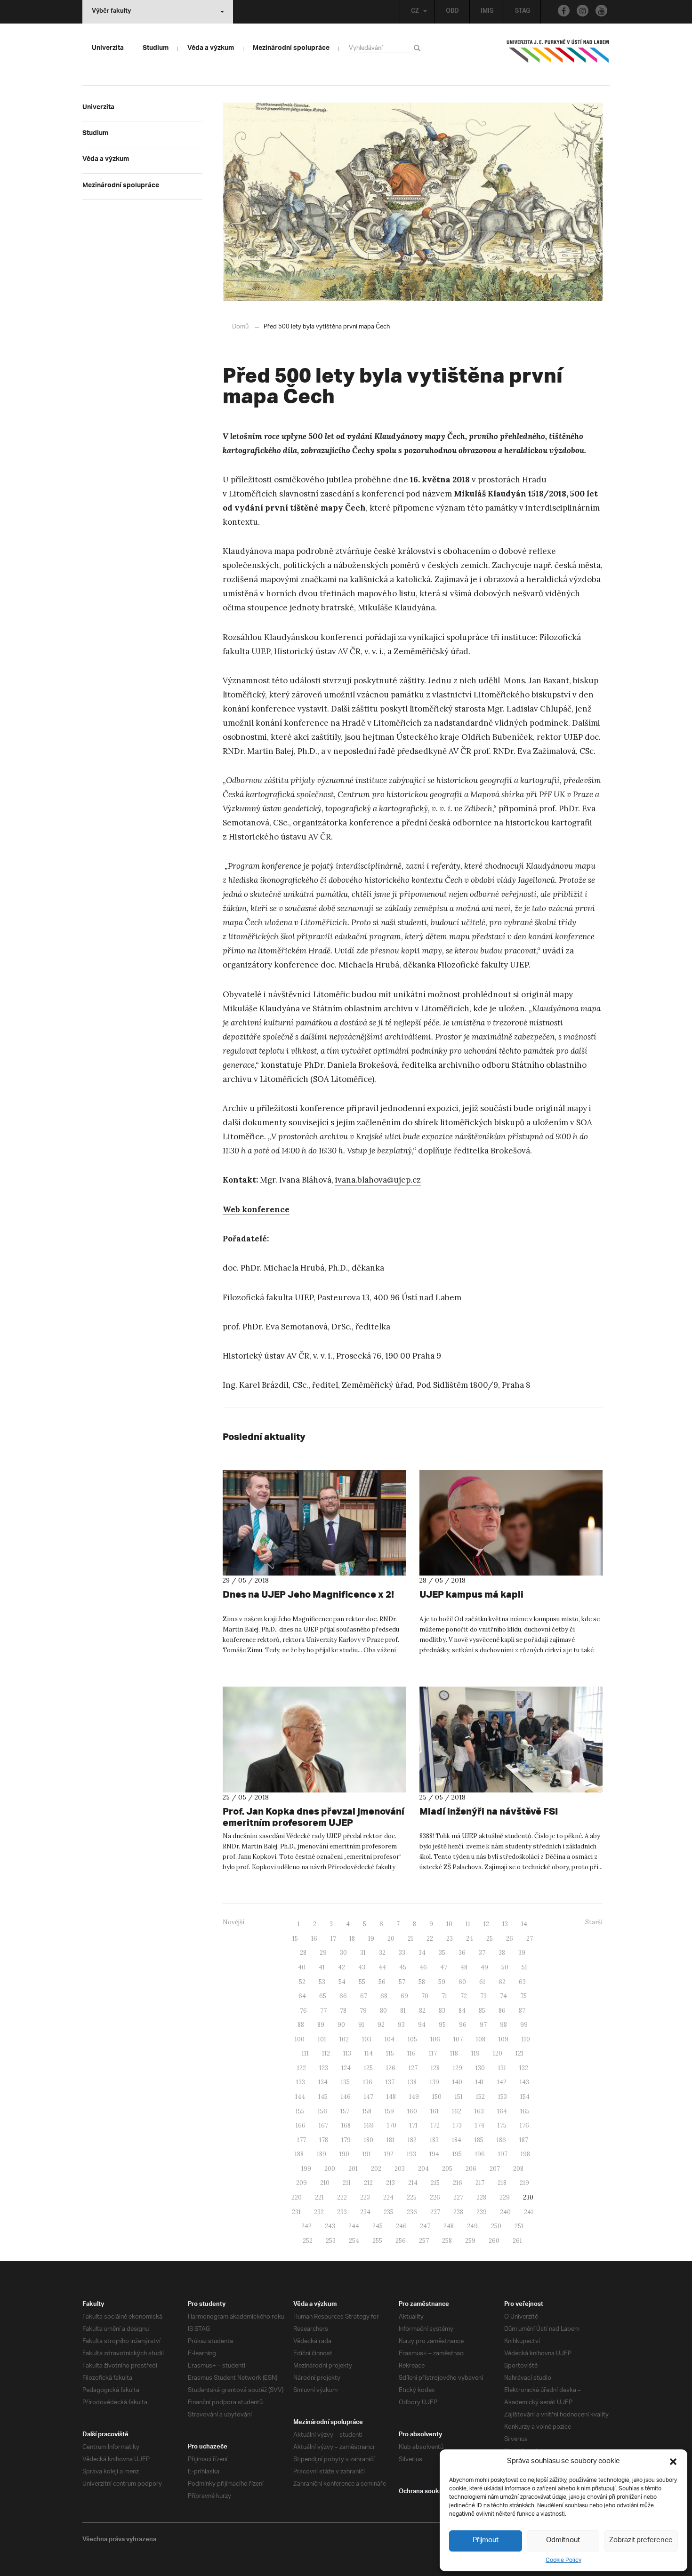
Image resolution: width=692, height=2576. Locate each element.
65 (323, 1996)
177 (302, 2140)
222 (342, 2197)
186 (501, 2140)
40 (302, 1967)
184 (457, 2140)
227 (458, 2197)
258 (447, 2241)
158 (367, 2111)
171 (414, 2125)
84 (462, 2011)
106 (435, 2039)
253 (331, 2241)
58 (422, 1982)
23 (450, 1939)
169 (369, 2125)
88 (301, 2025)
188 (299, 2154)
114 (369, 2053)
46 (423, 1967)
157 (345, 2111)
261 (517, 2241)
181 (390, 2140)
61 (482, 1982)
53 (322, 1982)
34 (422, 1953)
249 (472, 2226)
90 (341, 2025)
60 (462, 1982)
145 (323, 2097)
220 (297, 2197)
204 (423, 2169)
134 (323, 2082)
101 (322, 2039)
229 (505, 2197)
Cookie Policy (563, 2560)
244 (354, 2226)
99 (524, 2025)
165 (525, 2111)
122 (302, 2068)
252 (308, 2241)
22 (430, 1939)
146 (346, 2097)
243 (330, 2226)
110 (526, 2039)
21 (410, 1939)
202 (376, 2169)
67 (364, 1996)
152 (480, 2097)
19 (371, 1939)
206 (471, 2169)
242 (306, 2226)
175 (502, 2125)
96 (463, 2025)
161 (435, 2111)
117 (433, 2053)
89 (321, 2025)
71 (444, 1996)
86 (502, 2011)
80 (383, 2011)
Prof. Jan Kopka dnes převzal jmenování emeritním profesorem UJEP (314, 1817)
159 (389, 2111)
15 (295, 1939)
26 (510, 1939)
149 (414, 2097)
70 (425, 1996)
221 (319, 2197)
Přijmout (486, 2540)
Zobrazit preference (641, 2540)
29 (323, 1953)
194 (434, 2154)
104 (390, 2039)
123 (324, 2068)
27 (530, 1939)
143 (524, 2082)
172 (435, 2125)
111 (305, 2053)
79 (363, 2011)
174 (480, 2125)
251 (519, 2226)
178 (324, 2140)
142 (502, 2082)
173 (457, 2125)
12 (486, 1924)
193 (411, 2154)
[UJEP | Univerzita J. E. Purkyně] (558, 55)
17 (333, 1939)
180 (369, 2140)
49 (484, 1967)
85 (482, 2011)
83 (442, 2011)
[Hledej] (419, 48)
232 (319, 2212)
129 (458, 2068)
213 (390, 2183)
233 (342, 2212)
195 (457, 2154)
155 (300, 2111)
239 (482, 2212)
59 (442, 1982)
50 (505, 1967)
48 (464, 1967)
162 (457, 2111)
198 (525, 2154)
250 (496, 2226)
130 (480, 2068)
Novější (233, 1922)
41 (322, 1967)
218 (502, 2183)
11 (468, 1924)
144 (300, 2097)
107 (458, 2039)
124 (346, 2068)
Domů (240, 327)
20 (391, 1939)
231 (296, 2212)
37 (482, 1953)
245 (378, 2226)
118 (454, 2053)
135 (345, 2082)
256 (401, 2241)
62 (502, 1982)
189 (322, 2154)
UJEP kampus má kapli (471, 1594)
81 (403, 2011)
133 (301, 2082)
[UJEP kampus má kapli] (511, 1523)
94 (422, 2025)
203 (400, 2169)
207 (495, 2169)
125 (368, 2068)
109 (503, 2039)
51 (524, 1967)
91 (361, 2025)
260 (494, 2241)
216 (458, 2183)
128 (435, 2068)
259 (470, 2241)
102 (344, 2039)
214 (413, 2183)
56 (382, 1982)
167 (323, 2125)
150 (437, 2097)
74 (503, 1996)
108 (481, 2039)
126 (391, 2068)
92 (381, 2025)
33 (402, 1953)
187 (524, 2140)
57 (402, 1982)
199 (306, 2169)
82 (422, 2011)
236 (412, 2212)
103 (367, 2039)
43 (362, 1967)
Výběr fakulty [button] (111, 12)
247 (425, 2226)
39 (522, 1953)
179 (346, 2140)
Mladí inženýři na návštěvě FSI (489, 1811)
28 (303, 1953)
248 (449, 2226)
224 (388, 2197)
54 (342, 1982)
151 (459, 2097)
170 (392, 2125)
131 (502, 2068)
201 (353, 2169)
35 (442, 1953)
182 (412, 2140)
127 (413, 2068)
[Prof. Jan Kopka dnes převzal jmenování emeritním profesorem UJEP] (314, 1739)
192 (389, 2154)
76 (303, 2011)
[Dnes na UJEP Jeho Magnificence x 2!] (314, 1523)
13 (505, 1924)
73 (483, 1996)
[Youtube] (601, 11)
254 (354, 2241)
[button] (673, 2462)
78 (343, 2011)
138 (412, 2082)
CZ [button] (415, 12)
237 (435, 2212)
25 (490, 1939)
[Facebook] (564, 11)
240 (505, 2212)
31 (363, 1953)
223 (365, 2197)
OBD (452, 12)
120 (498, 2053)
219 (524, 2183)
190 (344, 2154)
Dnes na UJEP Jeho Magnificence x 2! (308, 1594)
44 (382, 1967)
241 (529, 2212)
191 (367, 2154)
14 (524, 1924)
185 (479, 2140)
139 (435, 2082)
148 (391, 2097)
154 (525, 2097)
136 (368, 2082)
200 (330, 2169)
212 (368, 2183)
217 (480, 2183)
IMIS (487, 12)
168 (346, 2125)
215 (435, 2183)
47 (444, 1967)
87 (522, 2011)
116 (411, 2053)
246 (401, 2226)
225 (412, 2197)
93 (401, 2025)
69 (404, 1996)
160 (412, 2111)
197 (503, 2154)
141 (480, 2082)
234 (365, 2212)
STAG (523, 12)
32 (382, 1953)
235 (389, 2212)
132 (524, 2068)
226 (435, 2197)
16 (314, 1939)
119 (475, 2053)
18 (352, 1939)
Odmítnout (563, 2540)
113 (347, 2053)
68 (384, 1996)
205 (447, 2169)
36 (462, 1953)
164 (502, 2111)
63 (522, 1982)
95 (442, 2025)
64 (302, 1996)
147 (369, 2097)
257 (424, 2241)
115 (390, 2053)
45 (403, 1967)
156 (322, 2111)
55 (362, 1982)
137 (390, 2082)
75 (523, 1996)
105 (412, 2039)
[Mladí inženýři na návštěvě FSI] (511, 1739)
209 (302, 2183)
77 (323, 2011)
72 (464, 1996)
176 (524, 2125)
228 (481, 2197)
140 (457, 2082)
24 (470, 1939)
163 (479, 2111)
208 (518, 2169)
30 (343, 1953)
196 (480, 2154)
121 (519, 2053)
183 (434, 2140)
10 (449, 1924)
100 (300, 2039)
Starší (594, 1922)
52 (302, 1982)
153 (503, 2097)
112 (326, 2053)
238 (458, 2212)
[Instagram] (583, 11)
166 (301, 2125)
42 (342, 1967)
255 (377, 2241)
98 (503, 2025)
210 (325, 2183)
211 (347, 2183)
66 (343, 1996)
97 (483, 2025)
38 (502, 1953)
